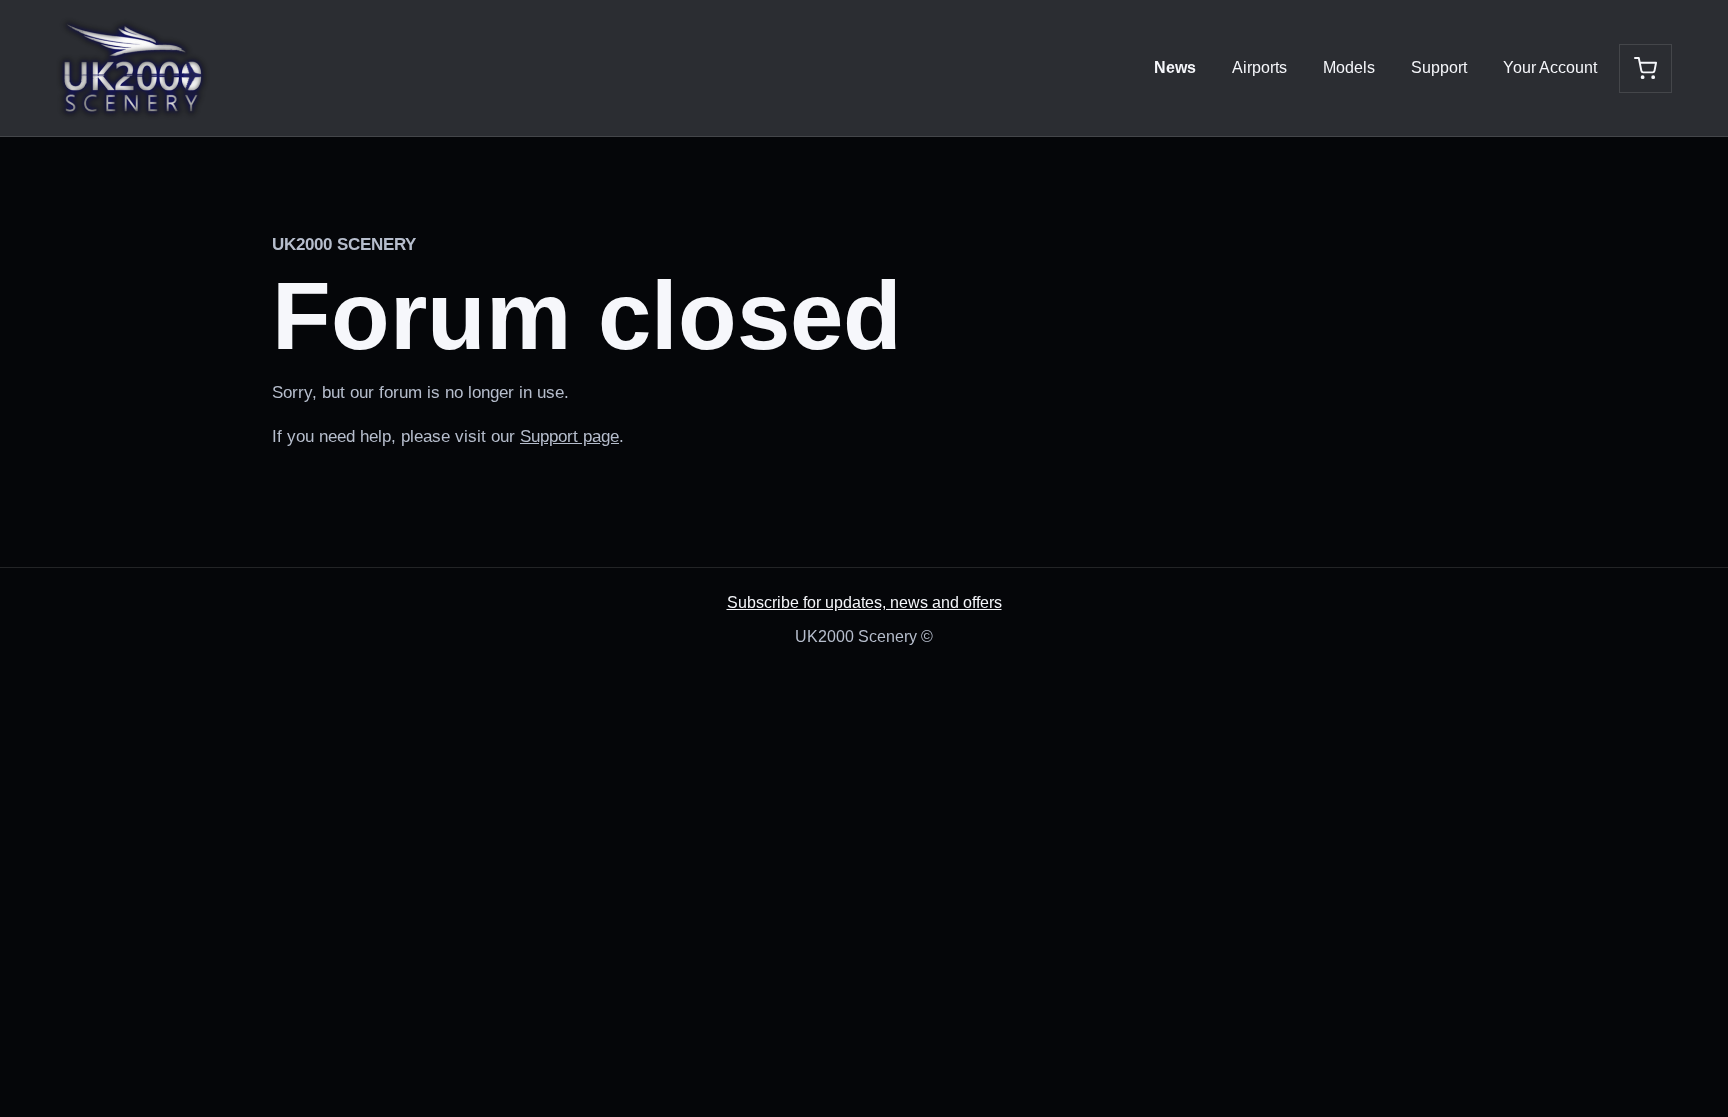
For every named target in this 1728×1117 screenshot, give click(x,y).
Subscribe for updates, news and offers (864, 602)
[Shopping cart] (1645, 68)
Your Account (1550, 67)
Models (1349, 67)
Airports (1259, 67)
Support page (569, 436)
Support (1439, 67)
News (1175, 67)
